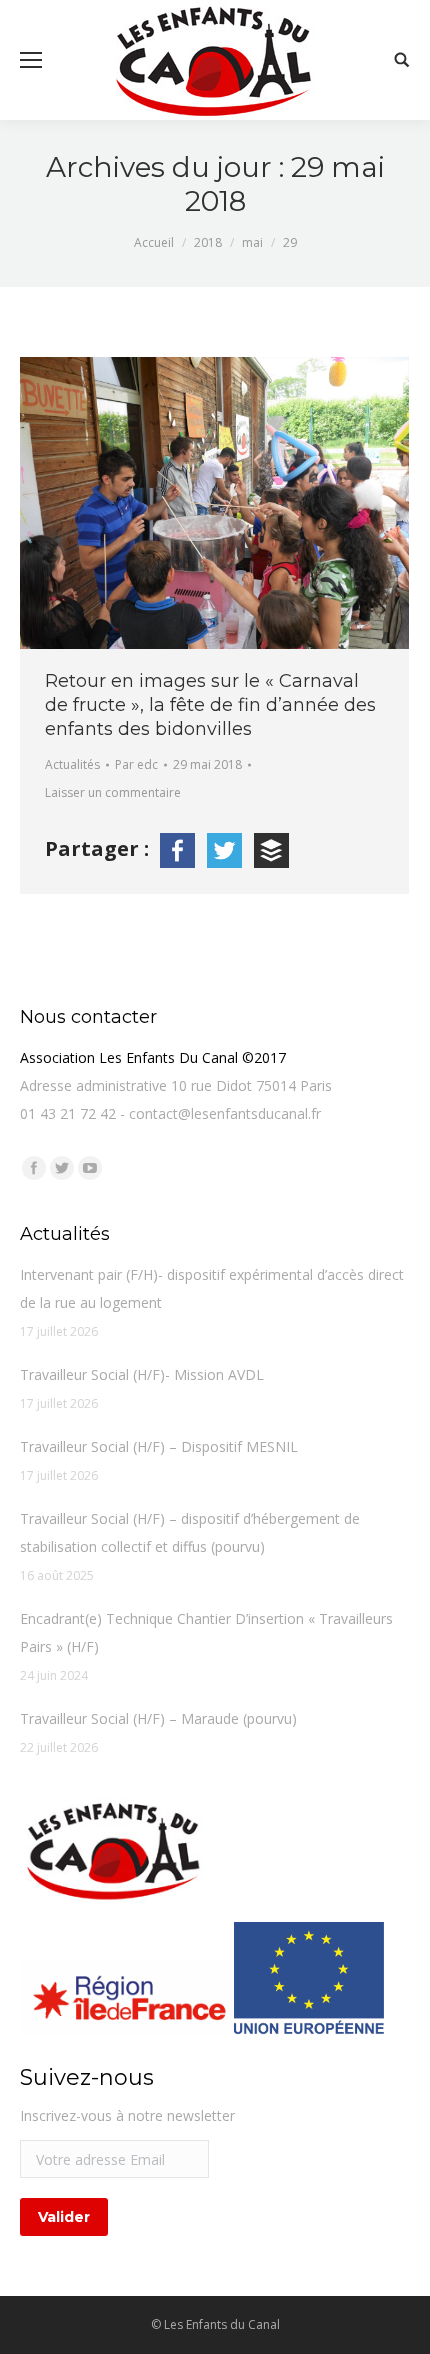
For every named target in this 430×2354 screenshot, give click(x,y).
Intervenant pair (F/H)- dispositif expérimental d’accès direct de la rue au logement (212, 1288)
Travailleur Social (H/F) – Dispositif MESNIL (159, 1446)
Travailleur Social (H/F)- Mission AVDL (142, 1374)
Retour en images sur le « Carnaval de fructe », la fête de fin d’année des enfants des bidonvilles (210, 705)
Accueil (154, 242)
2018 (208, 242)
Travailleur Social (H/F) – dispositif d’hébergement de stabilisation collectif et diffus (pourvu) (190, 1532)
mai (252, 242)
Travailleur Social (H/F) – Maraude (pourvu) (158, 1718)
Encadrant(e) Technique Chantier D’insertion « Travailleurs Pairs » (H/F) (206, 1632)
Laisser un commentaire (113, 792)
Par (136, 764)
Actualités (72, 764)
